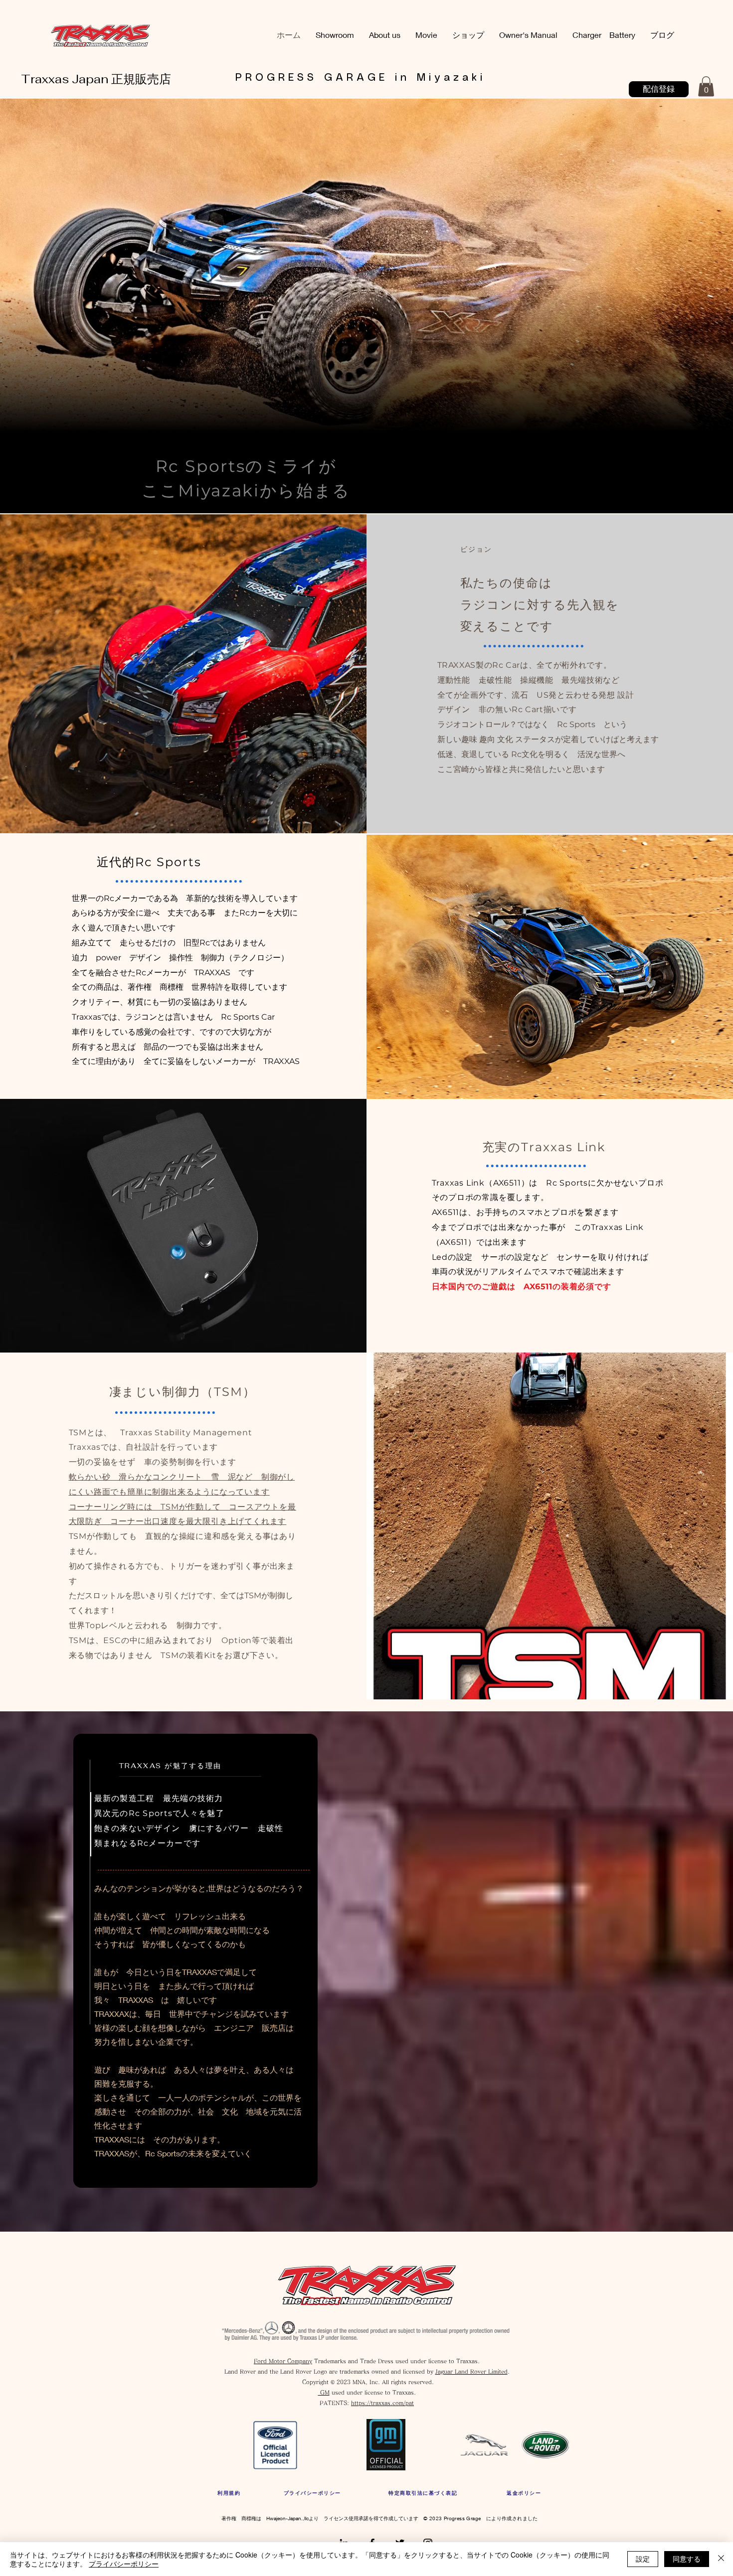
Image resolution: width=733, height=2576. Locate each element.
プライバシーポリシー (124, 2564)
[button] (706, 86)
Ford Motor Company (283, 2361)
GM (324, 2392)
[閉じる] (721, 2559)
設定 (643, 2559)
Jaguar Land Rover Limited (471, 2371)
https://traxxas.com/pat (382, 2403)
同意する (687, 2559)
